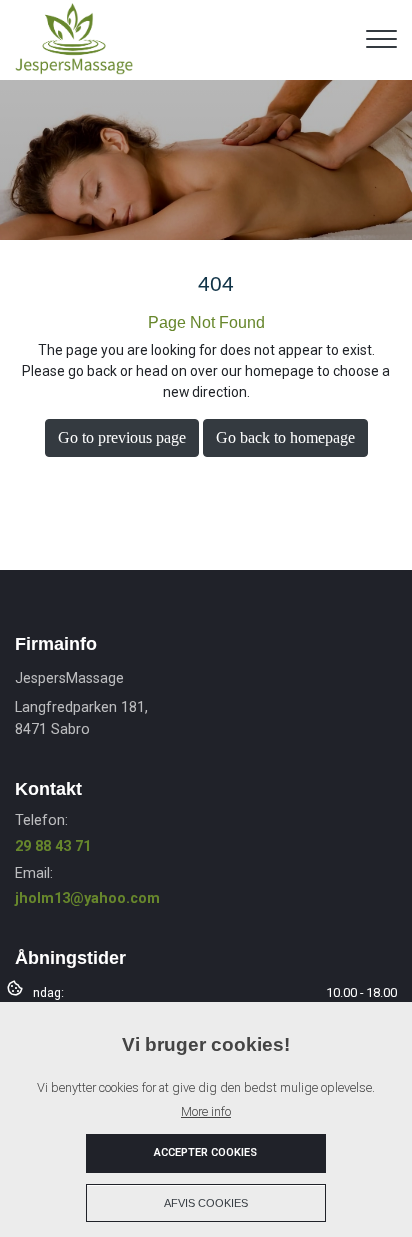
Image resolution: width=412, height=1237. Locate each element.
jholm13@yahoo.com (87, 898)
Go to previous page (122, 437)
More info (206, 1111)
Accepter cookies (205, 1152)
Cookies (16, 987)
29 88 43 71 (53, 846)
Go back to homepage (285, 437)
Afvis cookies (206, 1203)
